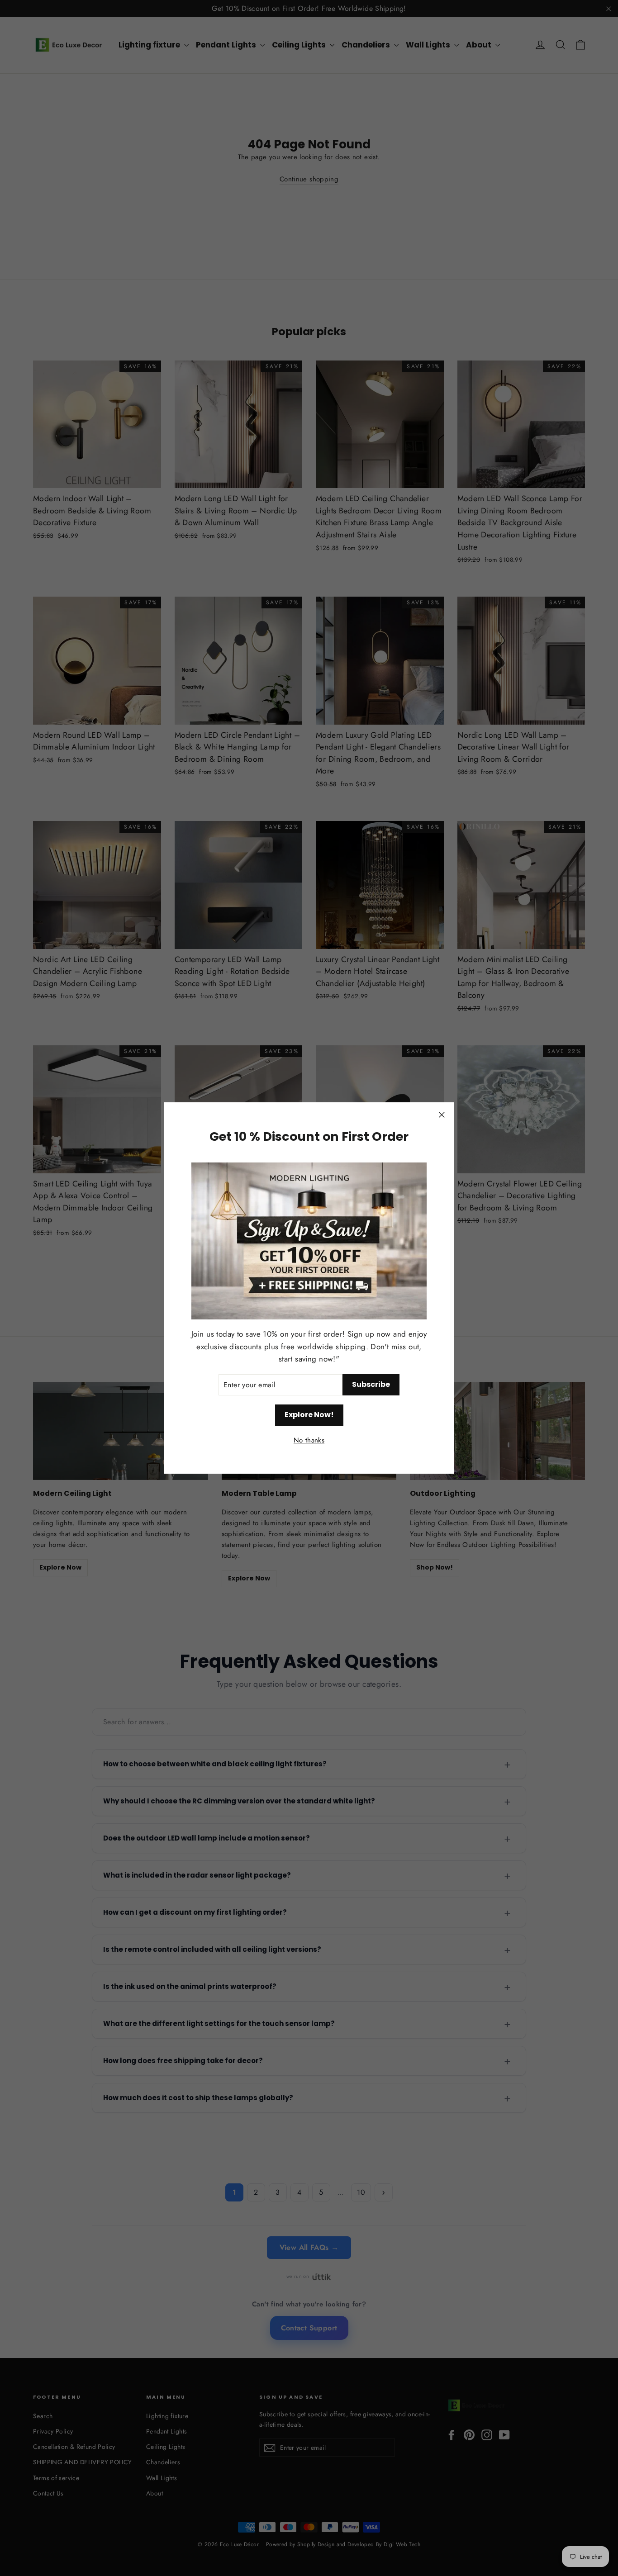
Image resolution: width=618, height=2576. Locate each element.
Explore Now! (309, 1415)
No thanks (309, 1441)
